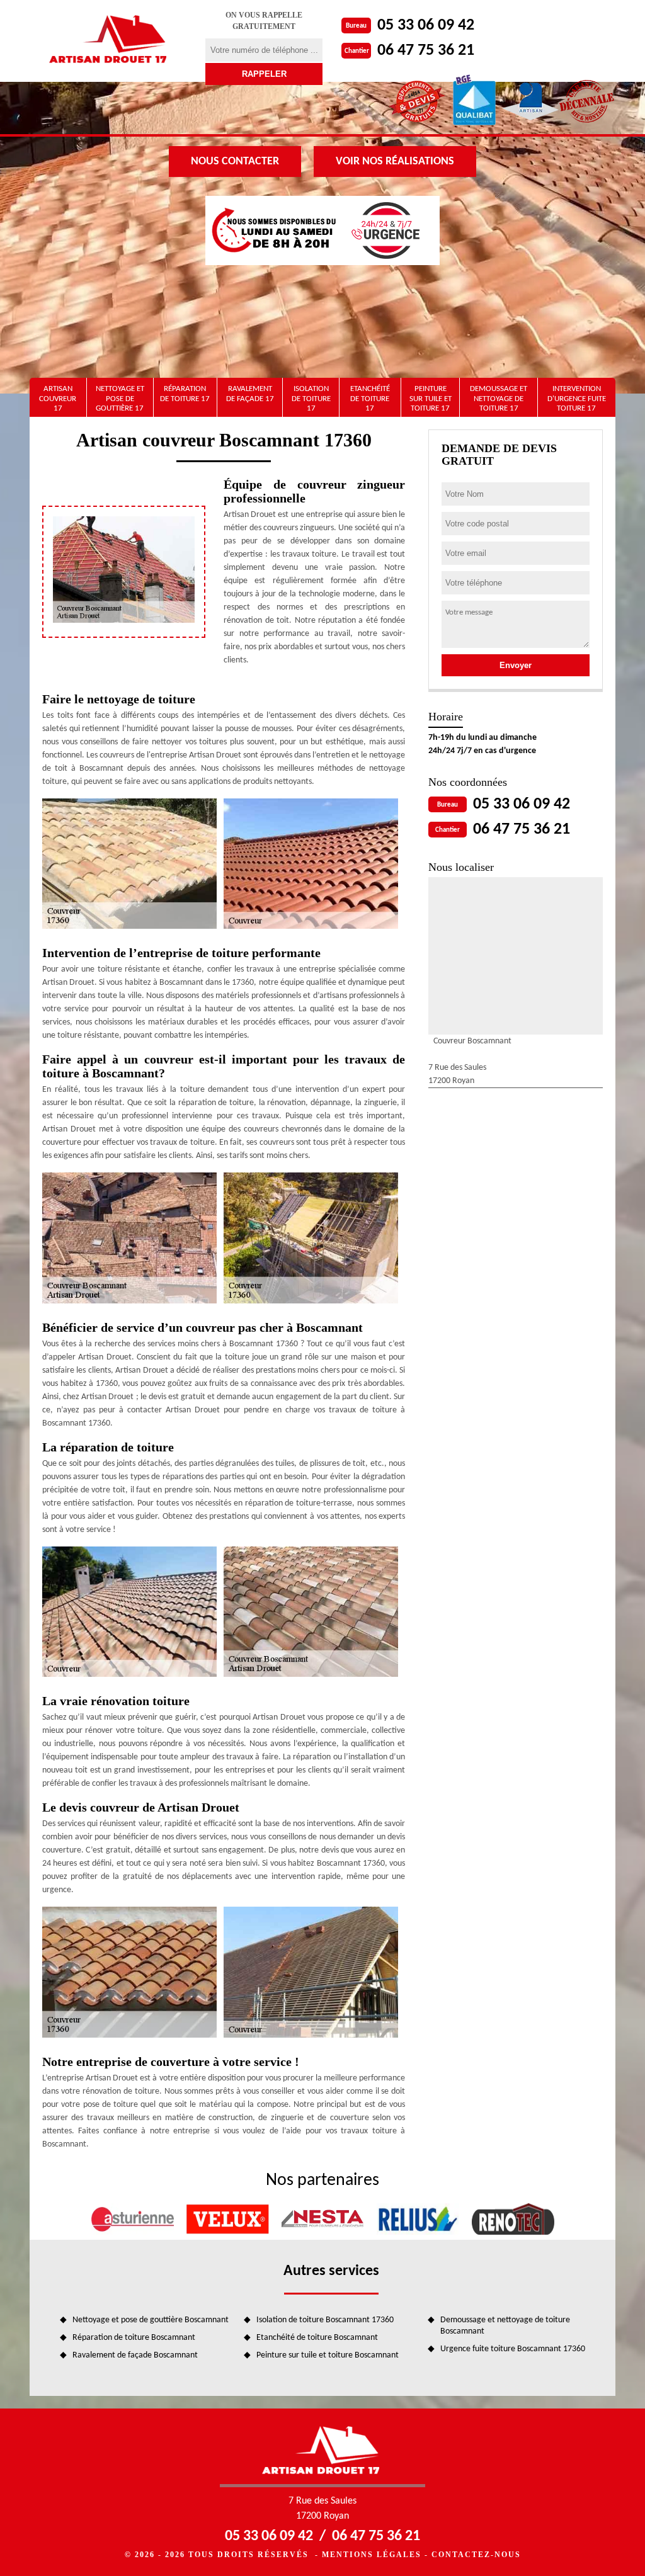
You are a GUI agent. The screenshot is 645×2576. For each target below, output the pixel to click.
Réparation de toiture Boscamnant (134, 2338)
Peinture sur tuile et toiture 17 (431, 399)
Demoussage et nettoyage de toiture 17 (499, 399)
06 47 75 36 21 (426, 51)
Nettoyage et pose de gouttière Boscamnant (151, 2320)
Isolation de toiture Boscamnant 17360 (325, 2320)
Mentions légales (372, 2555)
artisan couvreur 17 (58, 399)
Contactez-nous (476, 2555)
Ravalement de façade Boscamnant (135, 2355)
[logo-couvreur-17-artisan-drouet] (110, 41)
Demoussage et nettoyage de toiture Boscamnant (505, 2326)
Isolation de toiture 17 (311, 399)
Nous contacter (235, 162)
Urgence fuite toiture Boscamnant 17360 (513, 2349)
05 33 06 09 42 (426, 26)
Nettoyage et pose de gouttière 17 (120, 399)
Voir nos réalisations (395, 162)
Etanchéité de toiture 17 (370, 399)
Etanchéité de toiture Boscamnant (317, 2338)
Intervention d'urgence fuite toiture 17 (577, 399)
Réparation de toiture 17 (185, 394)
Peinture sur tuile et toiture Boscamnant (328, 2355)
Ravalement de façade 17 (250, 394)
